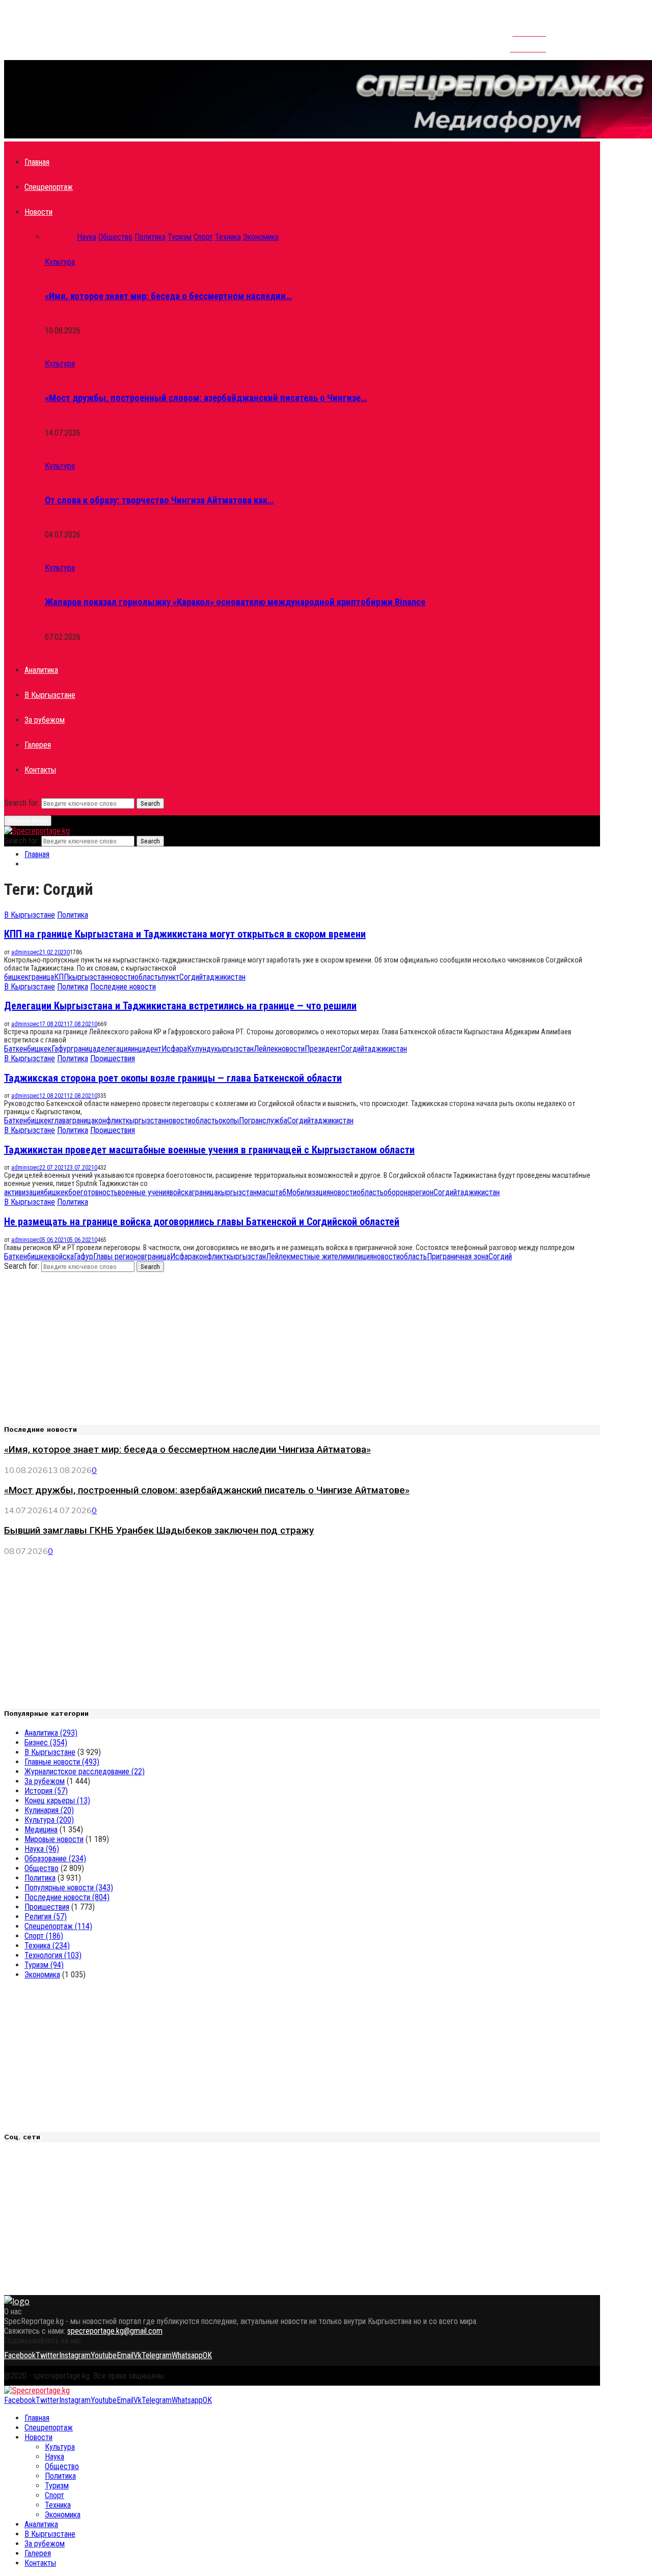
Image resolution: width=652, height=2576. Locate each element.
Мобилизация (308, 1192)
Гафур (61, 1049)
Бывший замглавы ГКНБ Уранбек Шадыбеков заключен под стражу (159, 1531)
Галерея (38, 745)
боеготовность (93, 1192)
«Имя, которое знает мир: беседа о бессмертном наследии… (168, 296)
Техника (47, 1946)
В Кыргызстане (50, 695)
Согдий (191, 977)
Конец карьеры (57, 1801)
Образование (55, 1859)
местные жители (318, 1256)
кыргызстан (88, 977)
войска (181, 1192)
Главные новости (62, 1762)
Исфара (174, 1049)
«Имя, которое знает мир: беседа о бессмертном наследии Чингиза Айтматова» (187, 1450)
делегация (114, 1049)
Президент (323, 1049)
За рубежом (45, 720)
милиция (360, 1256)
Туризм (44, 1965)
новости (121, 977)
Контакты (529, 29)
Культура (60, 262)
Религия (46, 1917)
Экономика (42, 1975)
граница (41, 977)
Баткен (16, 1049)
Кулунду (201, 1049)
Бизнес (46, 1743)
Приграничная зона (458, 1256)
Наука (42, 1849)
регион (422, 1192)
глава (60, 1121)
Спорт (44, 1936)
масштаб (271, 1192)
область (148, 977)
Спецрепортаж (49, 187)
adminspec (25, 952)
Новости (38, 212)
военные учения (144, 1192)
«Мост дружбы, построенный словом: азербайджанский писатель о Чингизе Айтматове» (207, 1490)
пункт (170, 977)
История (46, 1791)
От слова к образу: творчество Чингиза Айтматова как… (159, 500)
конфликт (110, 1121)
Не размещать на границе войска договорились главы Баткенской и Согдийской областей (202, 1222)
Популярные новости (69, 1888)
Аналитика (41, 670)
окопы (229, 1121)
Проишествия (113, 1058)
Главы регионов (119, 1256)
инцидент (146, 1049)
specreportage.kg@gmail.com (115, 2331)
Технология (53, 1955)
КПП (61, 977)
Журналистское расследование (85, 1772)
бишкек (16, 977)
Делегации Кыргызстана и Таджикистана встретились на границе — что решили (180, 1006)
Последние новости (123, 987)
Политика (73, 915)
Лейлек (266, 1049)
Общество (42, 1868)
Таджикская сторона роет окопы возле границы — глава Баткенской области (173, 1078)
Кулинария (49, 1810)
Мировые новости (54, 1839)
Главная (37, 162)
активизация (24, 1192)
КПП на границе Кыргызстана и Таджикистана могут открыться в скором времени (185, 934)
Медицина (41, 1830)
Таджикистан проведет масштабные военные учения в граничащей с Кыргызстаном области (209, 1150)
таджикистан (224, 977)
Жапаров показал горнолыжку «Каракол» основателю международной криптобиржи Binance (235, 602)
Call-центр (528, 44)
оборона (397, 1192)
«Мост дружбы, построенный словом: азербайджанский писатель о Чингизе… (206, 398)
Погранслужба (263, 1121)
